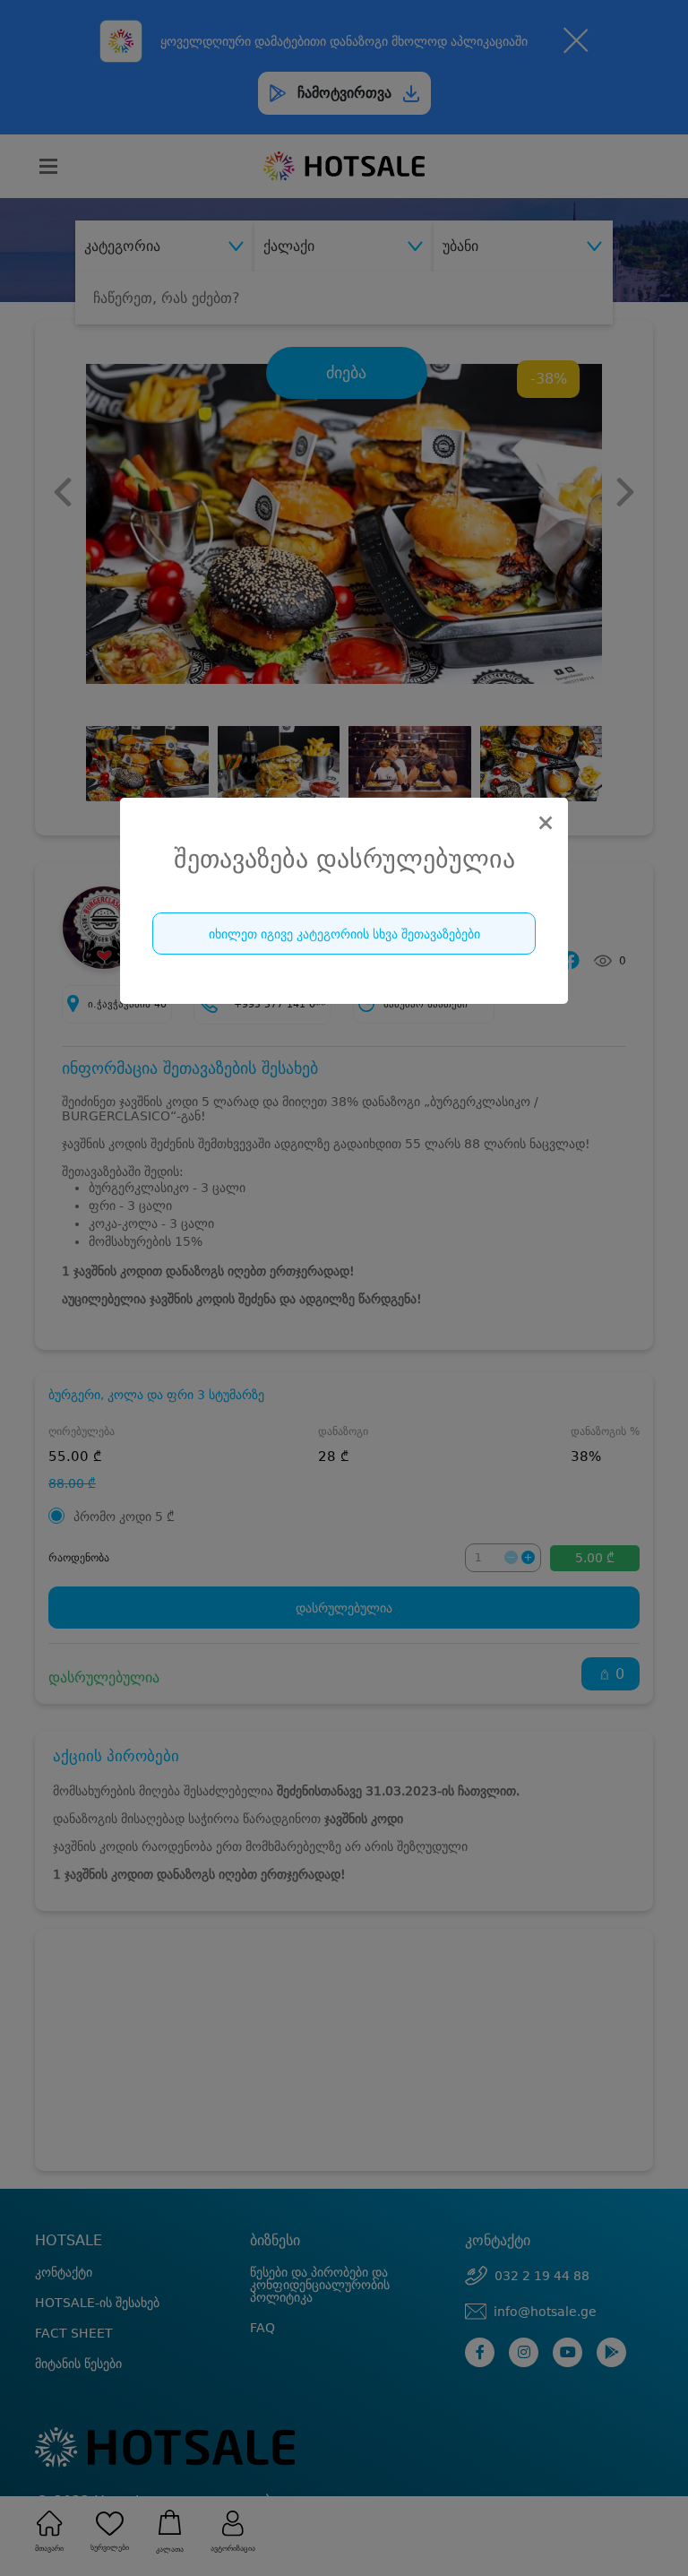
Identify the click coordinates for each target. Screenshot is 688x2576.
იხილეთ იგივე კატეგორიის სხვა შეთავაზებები (344, 934)
